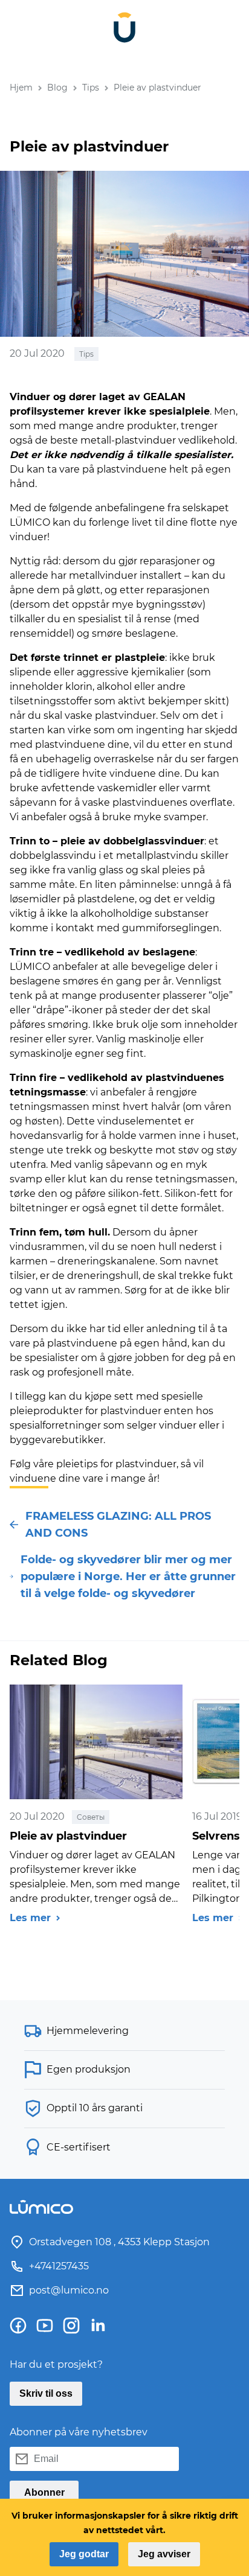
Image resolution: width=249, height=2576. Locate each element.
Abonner (44, 2492)
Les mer (30, 1918)
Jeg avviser (164, 2554)
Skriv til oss (46, 2393)
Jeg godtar (84, 2554)
